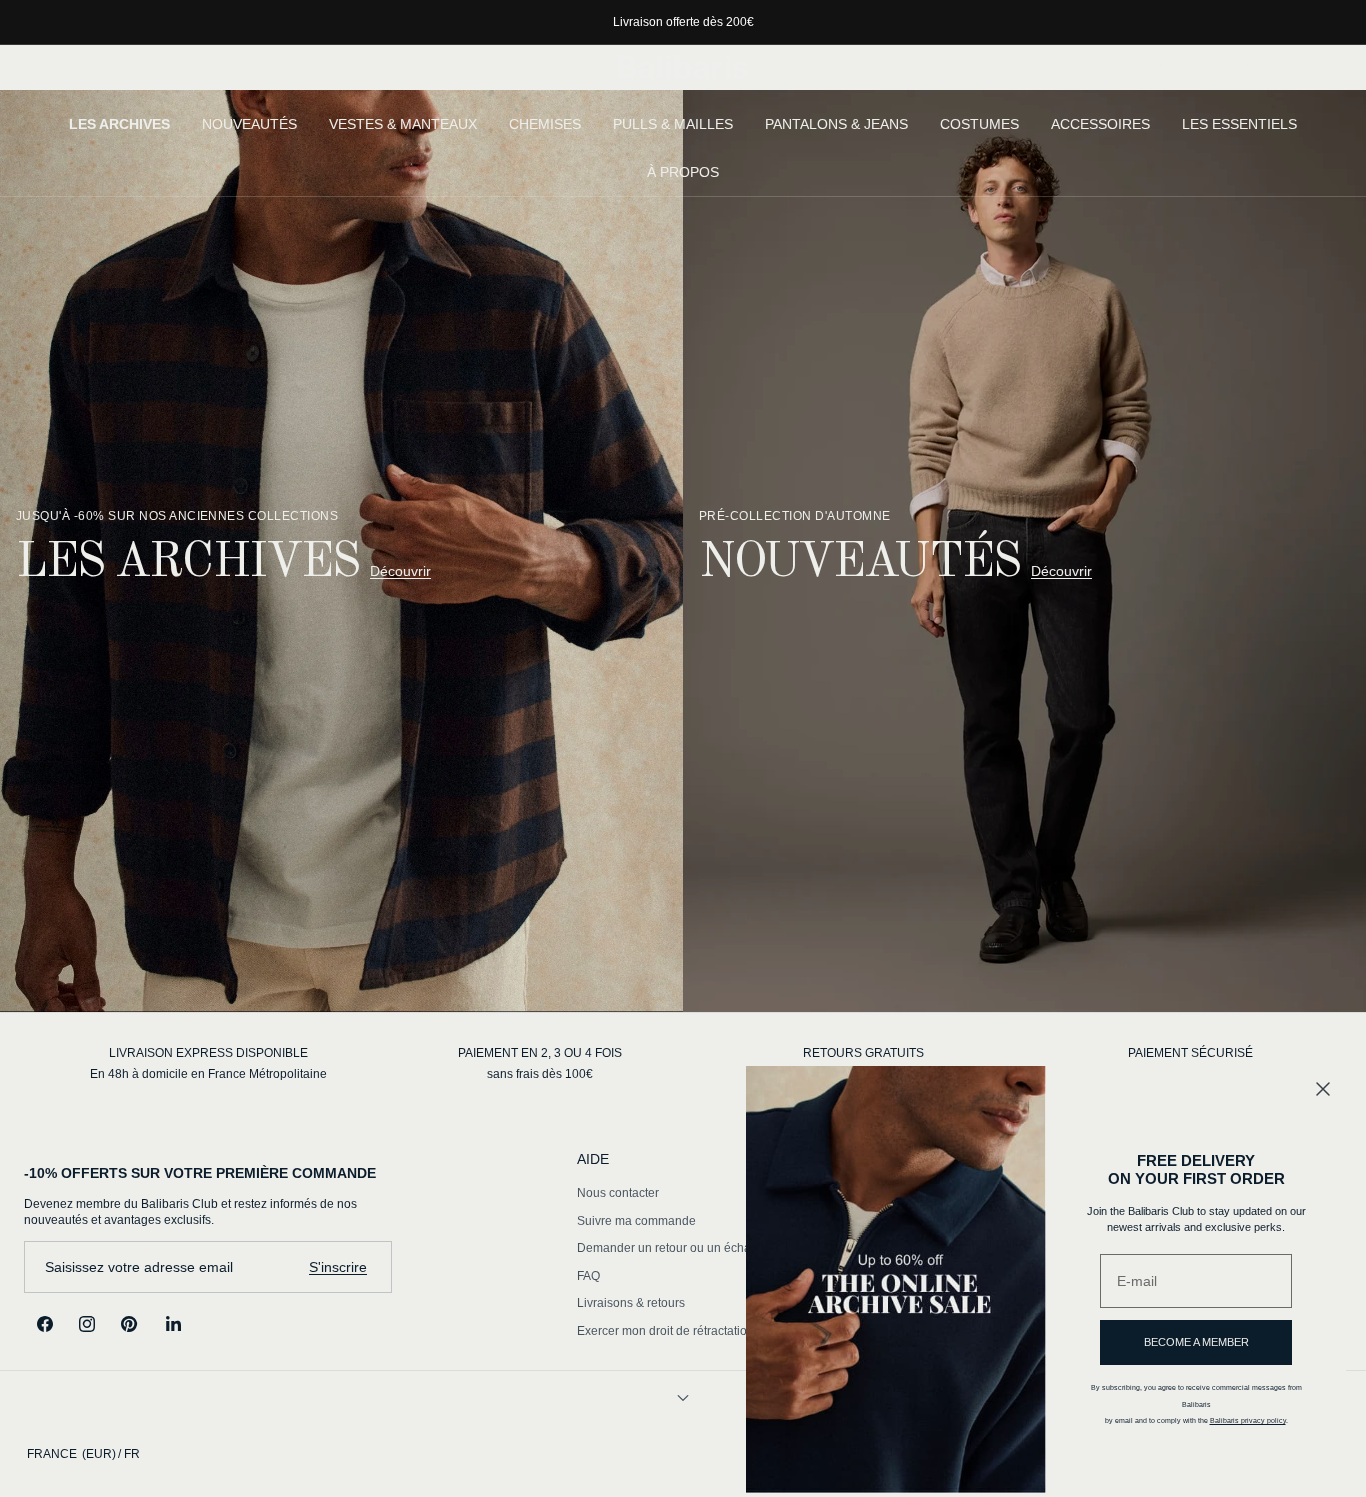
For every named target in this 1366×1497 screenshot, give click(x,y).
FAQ (588, 1276)
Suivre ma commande (636, 1221)
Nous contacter (618, 1193)
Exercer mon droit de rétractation (665, 1331)
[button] (39, 67)
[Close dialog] (1323, 1089)
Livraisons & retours (631, 1303)
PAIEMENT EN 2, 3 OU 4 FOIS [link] (540, 1053)
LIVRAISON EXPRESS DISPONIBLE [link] (208, 1053)
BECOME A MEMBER (1196, 1342)
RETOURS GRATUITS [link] (863, 1053)
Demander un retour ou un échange (674, 1248)
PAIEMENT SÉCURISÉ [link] (1190, 1053)
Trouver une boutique (1168, 67)
